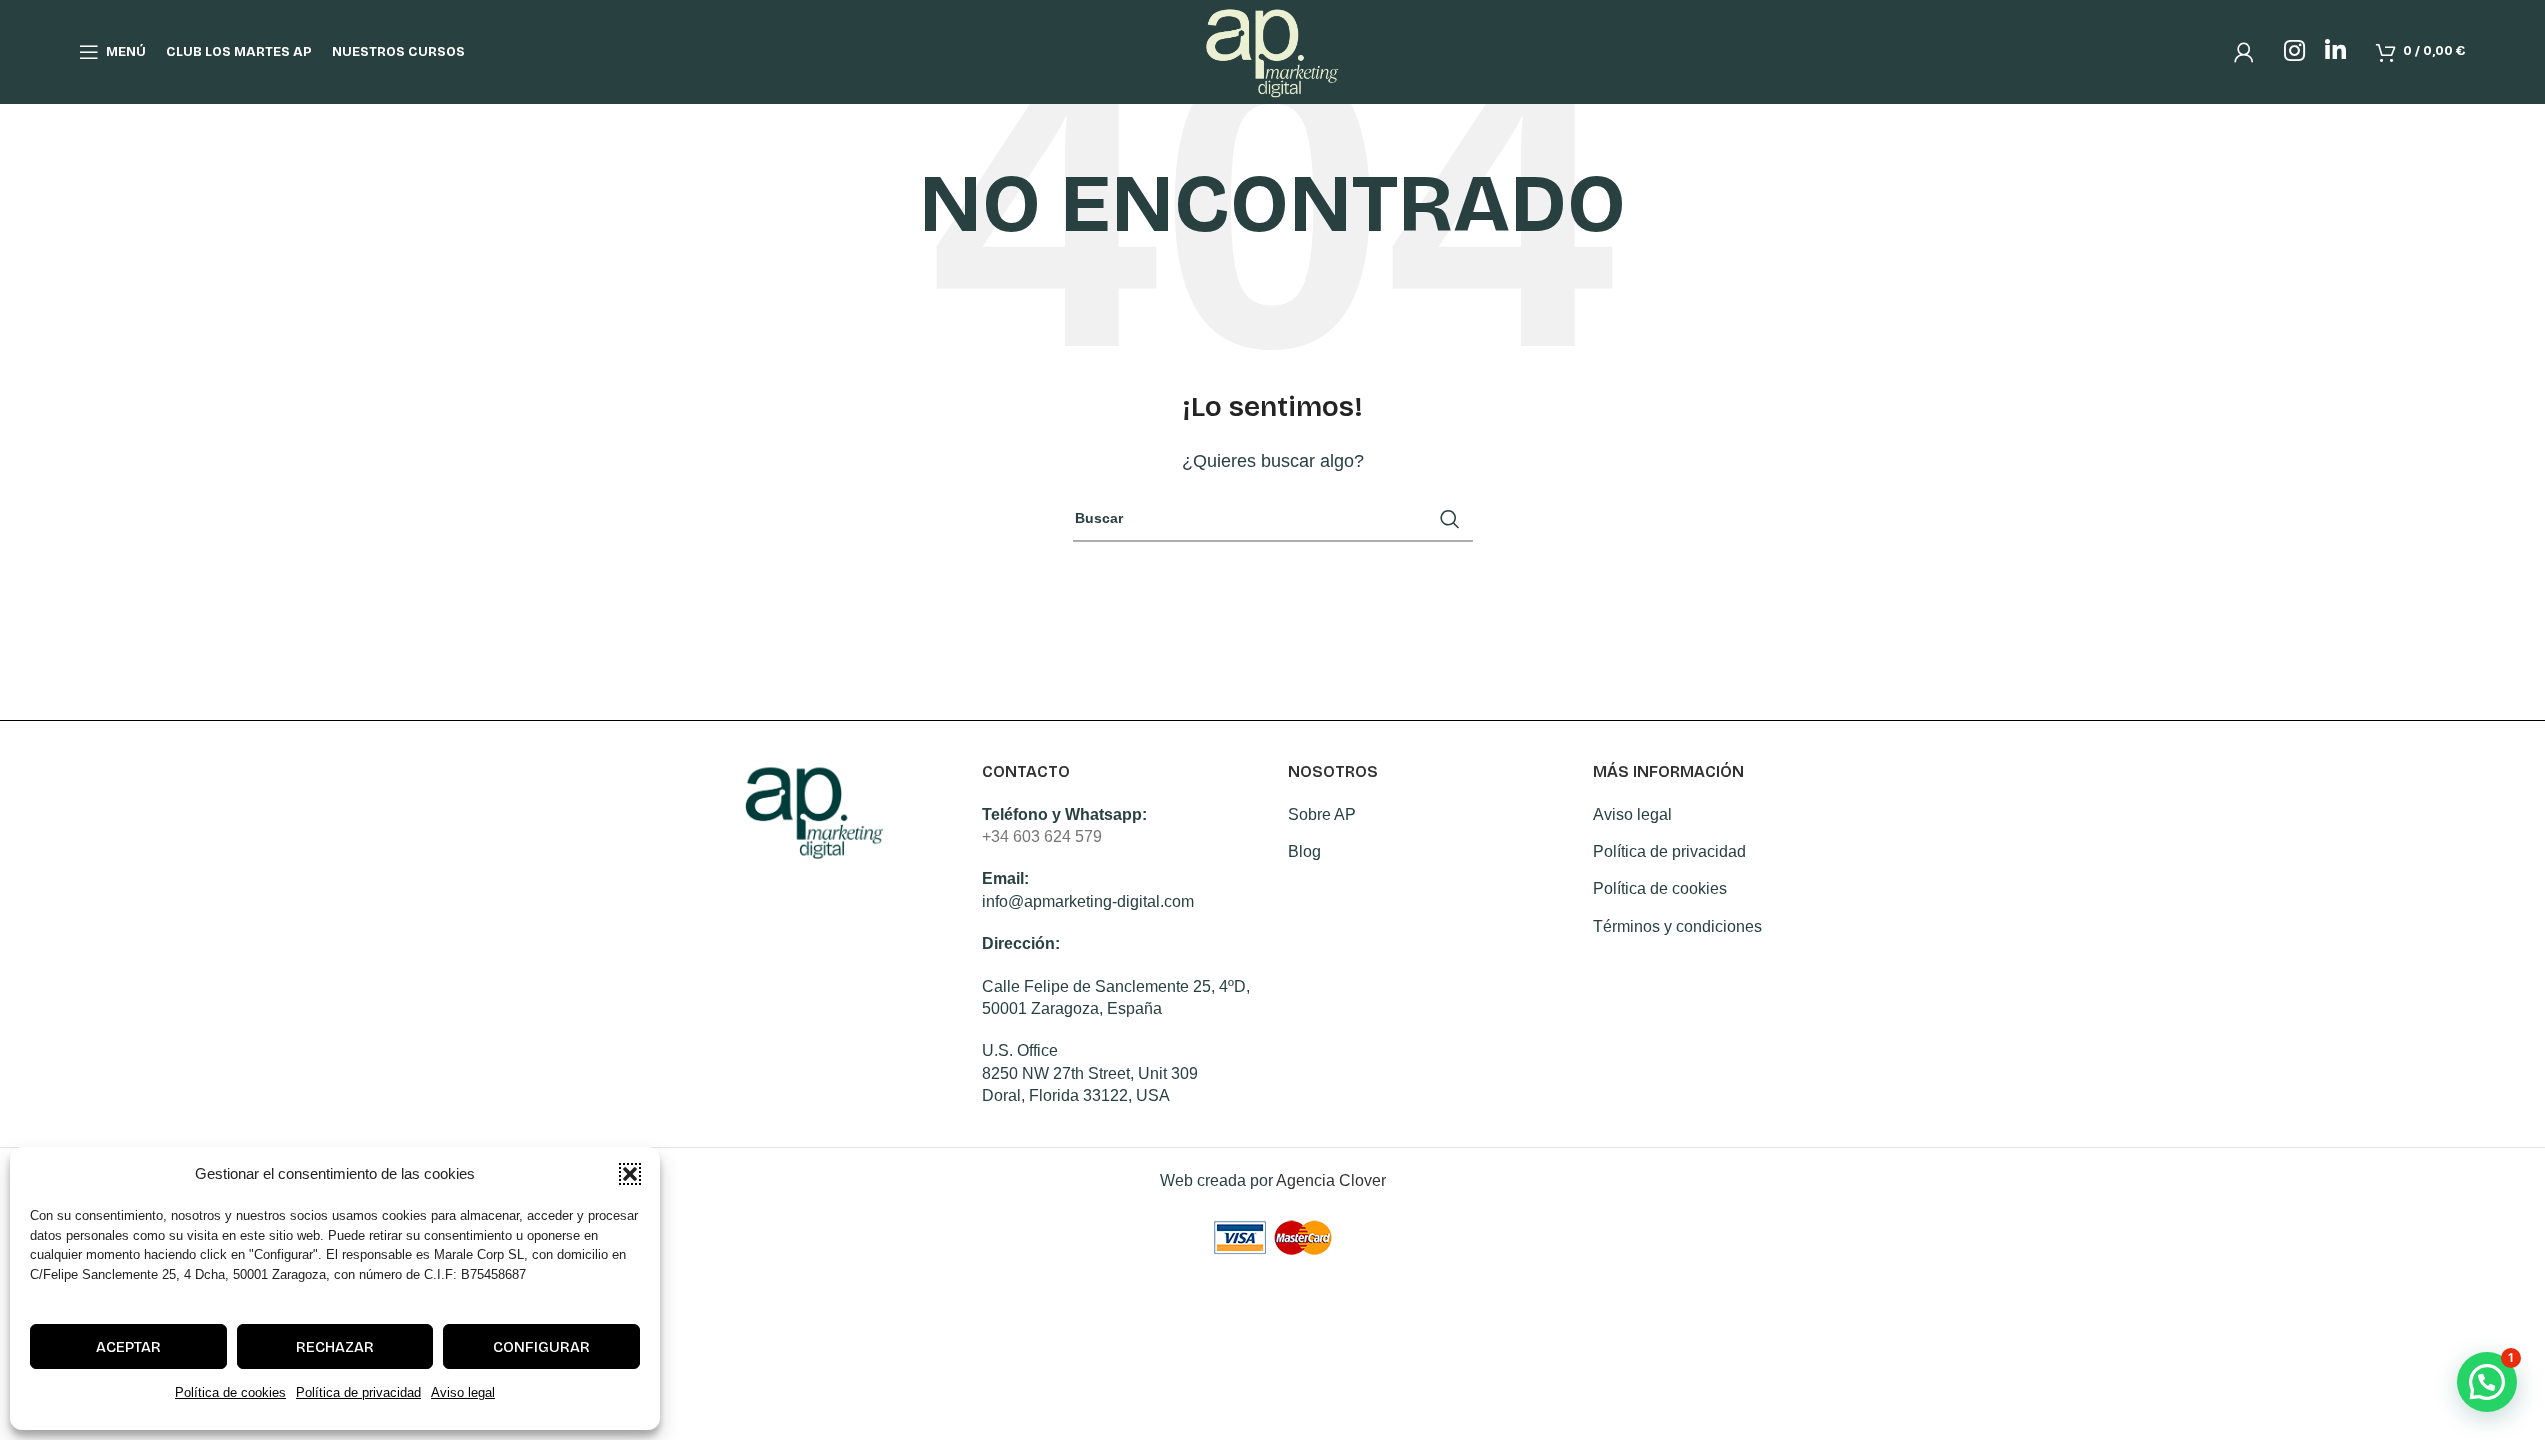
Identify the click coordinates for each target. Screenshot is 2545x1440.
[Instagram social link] (2294, 52)
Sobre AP (1322, 814)
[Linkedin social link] (2335, 52)
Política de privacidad (358, 1392)
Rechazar (335, 1347)
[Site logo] (1272, 50)
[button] (630, 1174)
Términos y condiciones (1677, 926)
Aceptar (128, 1347)
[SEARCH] (1450, 519)
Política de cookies (230, 1392)
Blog (1304, 851)
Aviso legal (463, 1392)
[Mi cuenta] (2244, 52)
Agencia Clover (1331, 1180)
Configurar (541, 1347)
